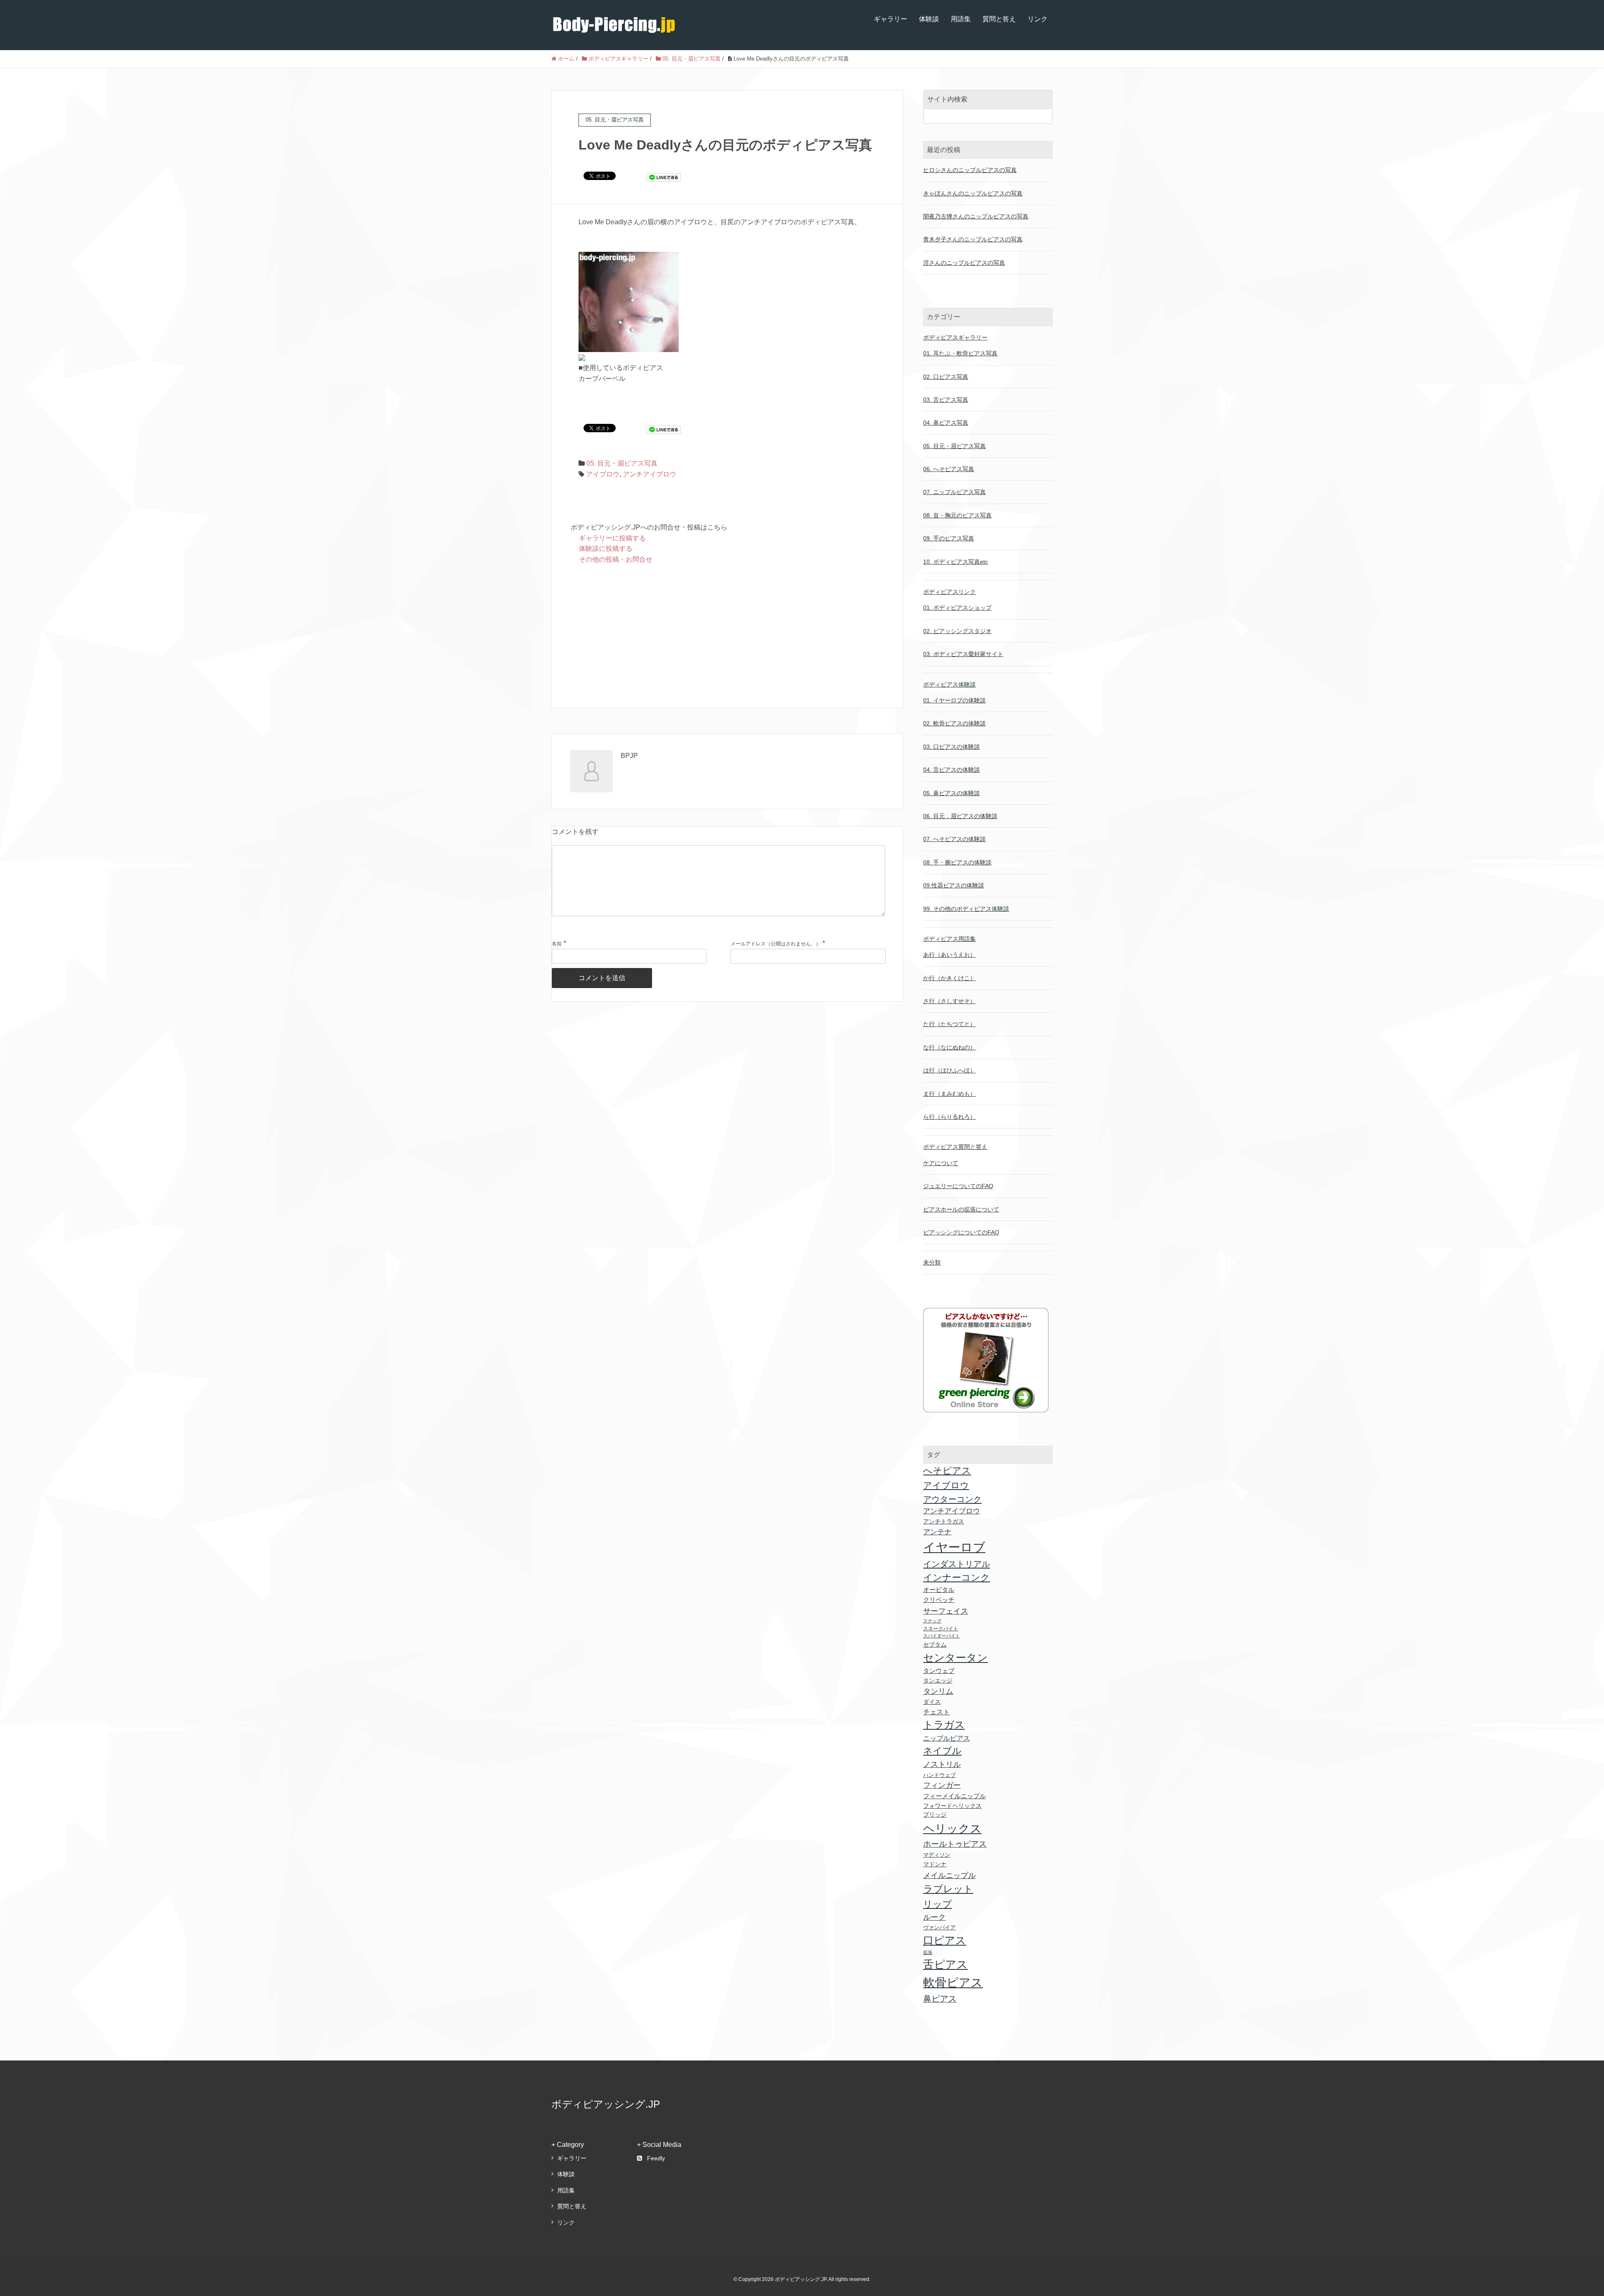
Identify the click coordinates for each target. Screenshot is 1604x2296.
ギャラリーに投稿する (612, 538)
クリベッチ (939, 1600)
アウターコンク (952, 1499)
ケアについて (941, 1163)
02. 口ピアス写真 (946, 377)
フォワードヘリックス (952, 1806)
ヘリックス (952, 1828)
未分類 (932, 1262)
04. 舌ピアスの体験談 (952, 770)
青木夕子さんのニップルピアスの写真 (973, 239)
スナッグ (932, 1621)
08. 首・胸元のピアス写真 (957, 515)
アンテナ (937, 1532)
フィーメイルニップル (954, 1796)
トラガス (944, 1725)
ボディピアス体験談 (949, 684)
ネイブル (942, 1751)
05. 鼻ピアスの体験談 (952, 793)
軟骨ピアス (953, 1982)
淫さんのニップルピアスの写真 (964, 263)
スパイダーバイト (942, 1636)
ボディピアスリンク (949, 592)
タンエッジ (938, 1680)
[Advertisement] (727, 637)
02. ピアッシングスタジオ (957, 631)
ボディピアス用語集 (949, 939)
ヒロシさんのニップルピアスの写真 (970, 170)
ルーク (934, 1917)
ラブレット (948, 1889)
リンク (1038, 19)
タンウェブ (939, 1671)
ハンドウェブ (939, 1775)
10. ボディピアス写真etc (956, 562)
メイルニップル (949, 1875)
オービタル (939, 1590)
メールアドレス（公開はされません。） (776, 944)
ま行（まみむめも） (949, 1094)
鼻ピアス (940, 1999)
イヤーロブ (954, 1547)
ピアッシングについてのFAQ (961, 1232)
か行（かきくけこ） (949, 978)
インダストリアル (957, 1564)
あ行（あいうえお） (949, 955)
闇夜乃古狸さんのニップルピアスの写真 (976, 216)
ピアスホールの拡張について (961, 1209)
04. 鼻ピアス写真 (946, 423)
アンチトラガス (944, 1521)
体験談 (929, 19)
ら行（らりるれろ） (949, 1117)
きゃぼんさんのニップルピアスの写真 (973, 193)
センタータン (956, 1657)
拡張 (928, 1952)
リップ (938, 1904)
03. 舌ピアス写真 (946, 400)
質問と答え (999, 19)
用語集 (961, 19)
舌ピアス (945, 1964)
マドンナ (935, 1864)
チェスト (937, 1712)
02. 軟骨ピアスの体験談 (954, 723)
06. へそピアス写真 (949, 469)
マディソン (937, 1855)
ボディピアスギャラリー (955, 337)
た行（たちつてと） (949, 1024)
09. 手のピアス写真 (949, 538)
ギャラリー (891, 19)
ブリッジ (935, 1815)
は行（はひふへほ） (949, 1070)
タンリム (938, 1691)
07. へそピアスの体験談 (954, 839)
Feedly (656, 2158)
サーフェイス (946, 1611)
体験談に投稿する (606, 549)
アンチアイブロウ (650, 474)
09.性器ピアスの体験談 (954, 885)
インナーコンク (957, 1578)
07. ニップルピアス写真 (954, 492)
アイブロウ (603, 474)
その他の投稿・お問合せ (616, 559)
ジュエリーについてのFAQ (958, 1186)
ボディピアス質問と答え (955, 1147)
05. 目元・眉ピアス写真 (622, 463)
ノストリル (942, 1764)
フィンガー (942, 1785)
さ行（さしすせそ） (949, 1001)
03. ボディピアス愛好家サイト (963, 654)
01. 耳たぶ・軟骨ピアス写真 (960, 353)
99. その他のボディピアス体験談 (966, 909)
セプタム (935, 1645)
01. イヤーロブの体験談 (954, 700)
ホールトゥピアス (955, 1844)
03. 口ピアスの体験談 (952, 747)
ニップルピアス (947, 1738)
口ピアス (945, 1940)
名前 (557, 944)
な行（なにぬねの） (949, 1047)
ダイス (932, 1702)
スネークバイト (941, 1629)
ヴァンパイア (939, 1927)
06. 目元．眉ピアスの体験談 (960, 816)
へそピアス (947, 1471)
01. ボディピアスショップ (957, 608)
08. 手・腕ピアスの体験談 (957, 862)
